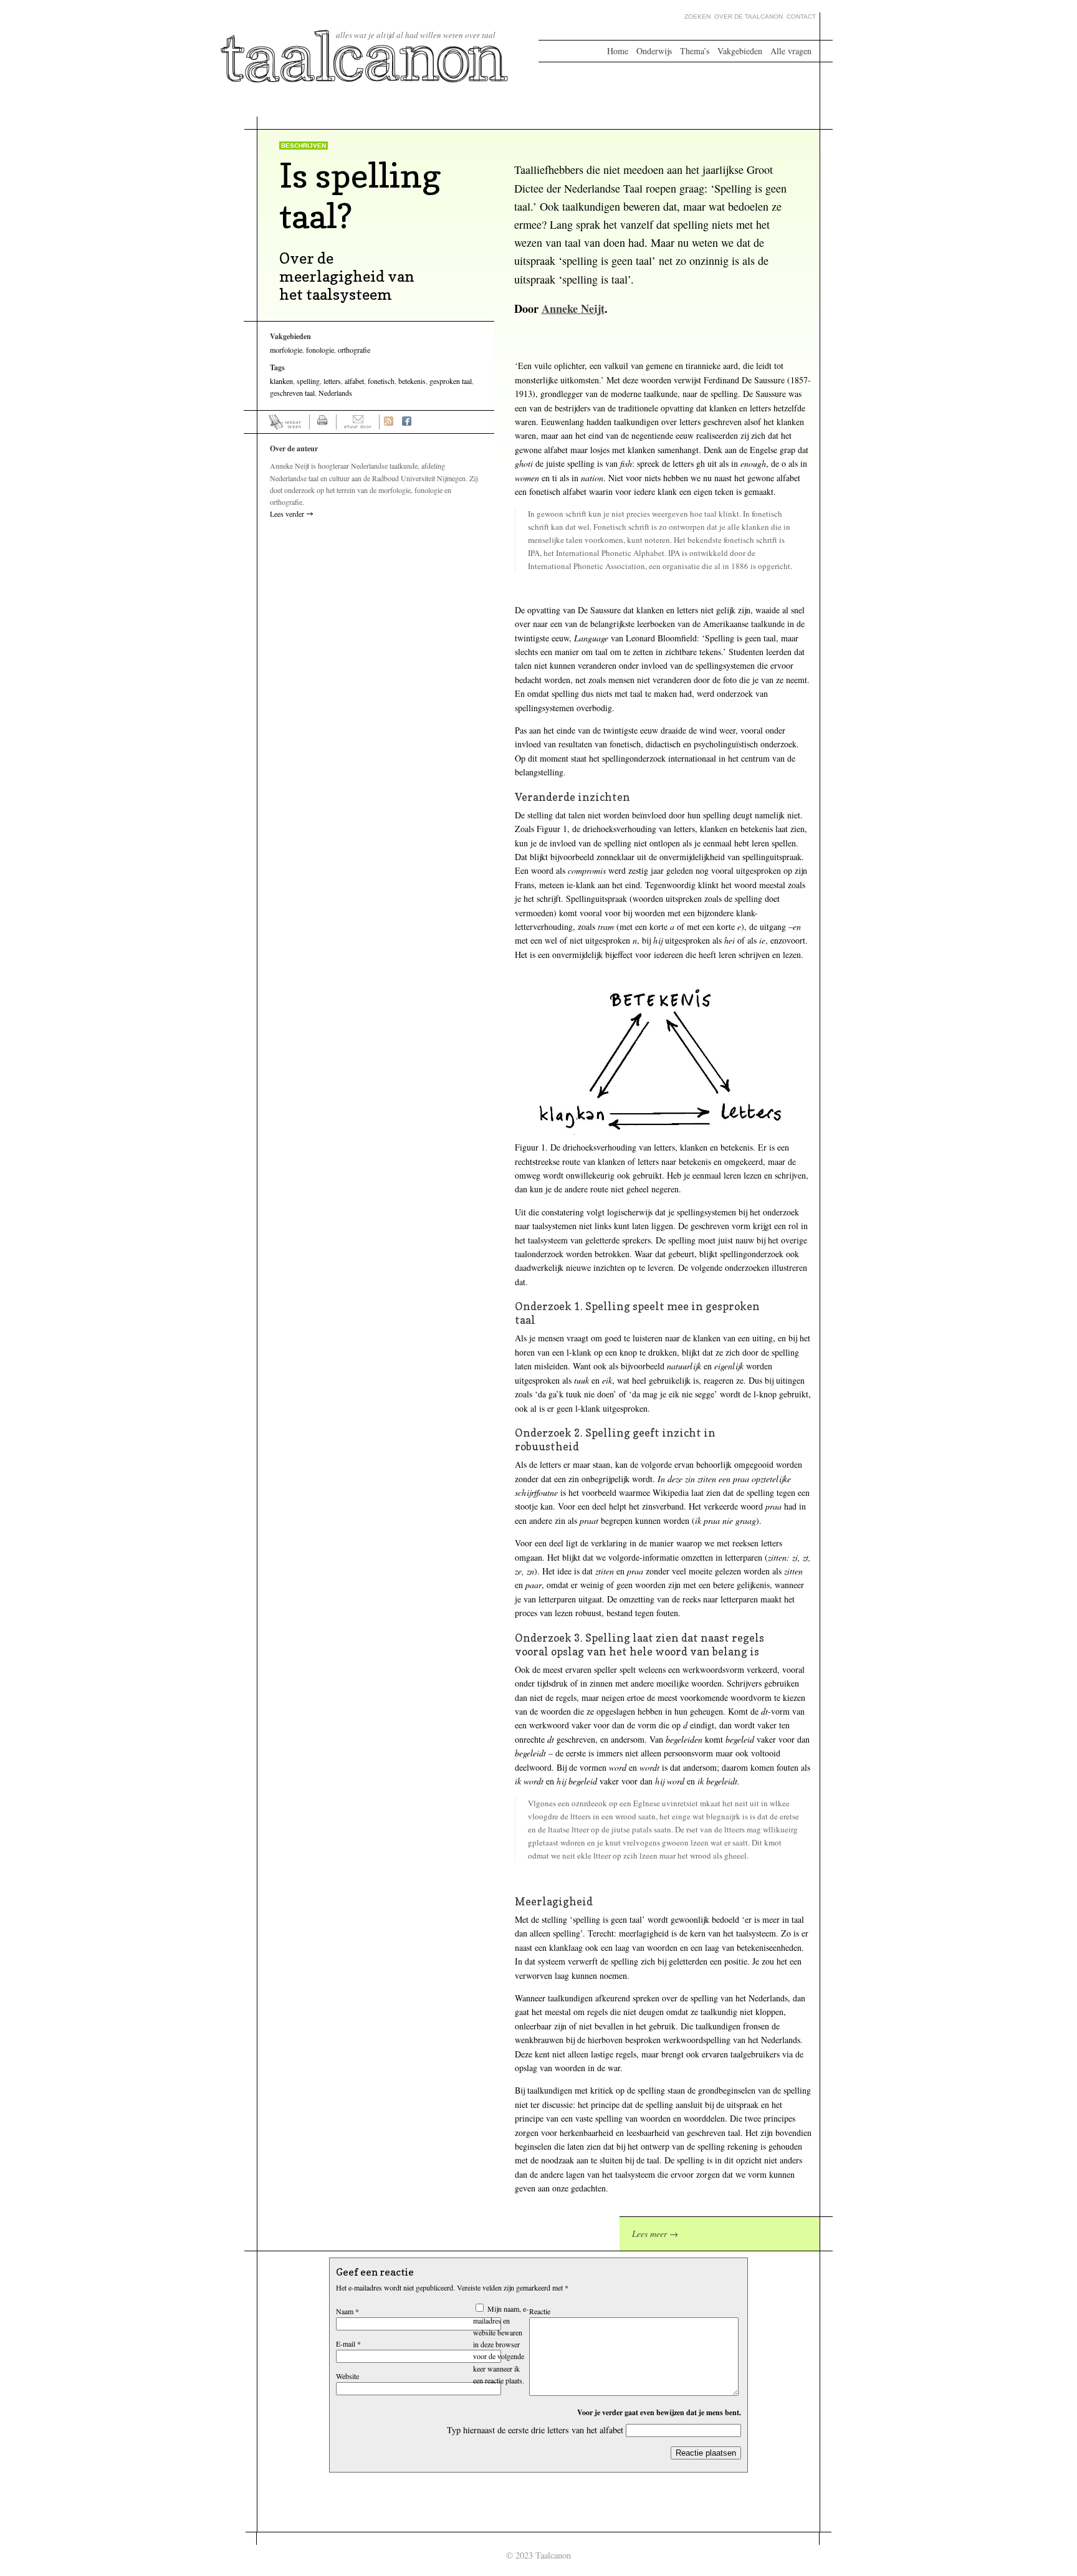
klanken (281, 381)
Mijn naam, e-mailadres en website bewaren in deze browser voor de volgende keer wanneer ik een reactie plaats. (501, 2344)
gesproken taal (451, 381)
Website (347, 2376)
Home (618, 51)
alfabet (354, 381)
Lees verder (287, 514)
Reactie (540, 2311)
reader (285, 422)
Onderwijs (654, 51)
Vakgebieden (740, 51)
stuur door (358, 422)
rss (389, 422)
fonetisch (381, 381)
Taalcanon (365, 56)
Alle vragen (791, 51)
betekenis (412, 381)
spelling (308, 381)
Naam (347, 2311)
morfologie (286, 350)
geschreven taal (292, 393)
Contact (801, 17)
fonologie (320, 350)
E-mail (348, 2344)
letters (332, 381)
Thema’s (695, 51)
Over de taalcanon (749, 17)
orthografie (354, 350)
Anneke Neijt (573, 309)
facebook (407, 422)
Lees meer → (655, 2234)
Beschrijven (304, 146)
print (323, 422)
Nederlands (335, 393)
